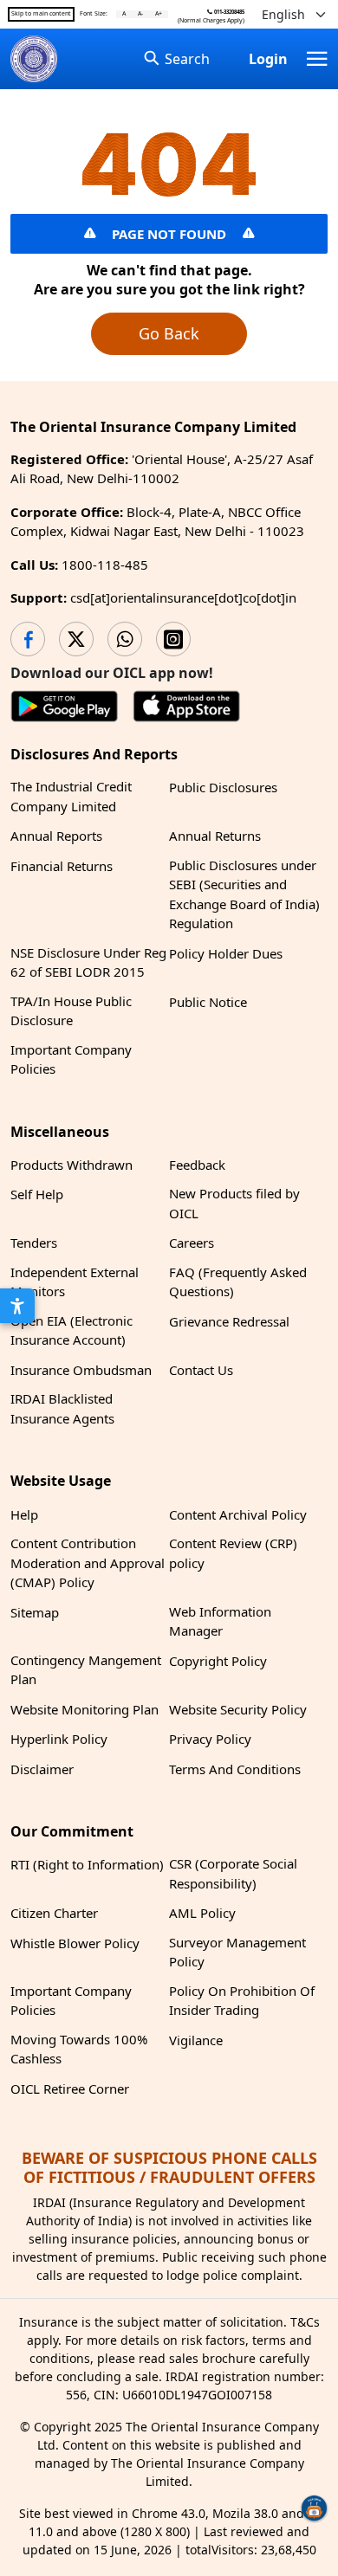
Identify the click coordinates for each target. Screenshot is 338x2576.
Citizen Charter (54, 1913)
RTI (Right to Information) (87, 1864)
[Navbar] (317, 59)
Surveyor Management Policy (237, 1952)
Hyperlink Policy (59, 1739)
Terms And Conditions (235, 1769)
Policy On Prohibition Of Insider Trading (242, 2001)
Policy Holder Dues (226, 953)
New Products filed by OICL (234, 1203)
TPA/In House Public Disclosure (71, 1011)
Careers (192, 1243)
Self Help (37, 1194)
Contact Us (201, 1370)
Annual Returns (215, 836)
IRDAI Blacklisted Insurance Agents (62, 1408)
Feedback (197, 1165)
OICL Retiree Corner (70, 2089)
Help (24, 1514)
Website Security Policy (238, 1709)
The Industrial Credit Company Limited (71, 796)
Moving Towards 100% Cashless (79, 2049)
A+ (159, 14)
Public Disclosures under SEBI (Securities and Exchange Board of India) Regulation (244, 894)
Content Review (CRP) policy (233, 1553)
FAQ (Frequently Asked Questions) (238, 1282)
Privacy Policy (210, 1739)
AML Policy (202, 1913)
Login (268, 59)
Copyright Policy (218, 1661)
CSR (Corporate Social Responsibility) (233, 1873)
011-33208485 (228, 12)
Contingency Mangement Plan (86, 1670)
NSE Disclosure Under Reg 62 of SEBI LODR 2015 (88, 962)
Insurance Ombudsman (81, 1370)
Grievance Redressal (229, 1321)
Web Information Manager (220, 1621)
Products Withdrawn (71, 1165)
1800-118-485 (105, 565)
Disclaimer (42, 1769)
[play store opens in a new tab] (65, 709)
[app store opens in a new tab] (187, 709)
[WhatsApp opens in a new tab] (125, 639)
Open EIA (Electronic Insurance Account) (71, 1330)
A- (140, 14)
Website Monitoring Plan (84, 1709)
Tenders (34, 1243)
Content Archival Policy (238, 1514)
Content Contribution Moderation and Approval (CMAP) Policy (88, 1562)
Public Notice (208, 1002)
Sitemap (35, 1612)
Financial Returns (62, 866)
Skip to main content (41, 14)
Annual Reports (56, 836)
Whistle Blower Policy (75, 1943)
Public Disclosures (223, 787)
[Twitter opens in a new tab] (76, 639)
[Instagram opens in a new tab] (173, 639)
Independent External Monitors (75, 1282)
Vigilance (196, 2040)
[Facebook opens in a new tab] (28, 639)
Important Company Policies (71, 1059)
